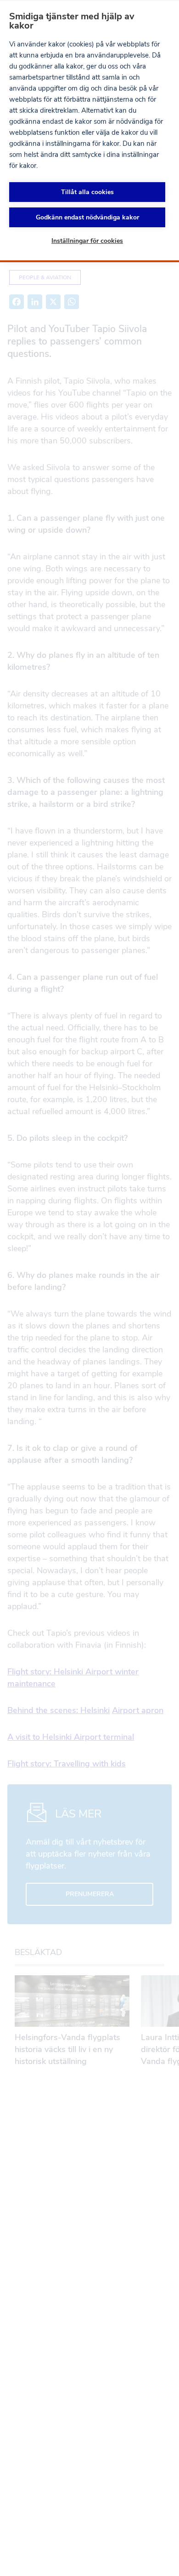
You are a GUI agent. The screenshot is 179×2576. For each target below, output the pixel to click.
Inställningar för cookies (87, 241)
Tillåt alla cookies (87, 192)
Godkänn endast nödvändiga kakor (87, 217)
